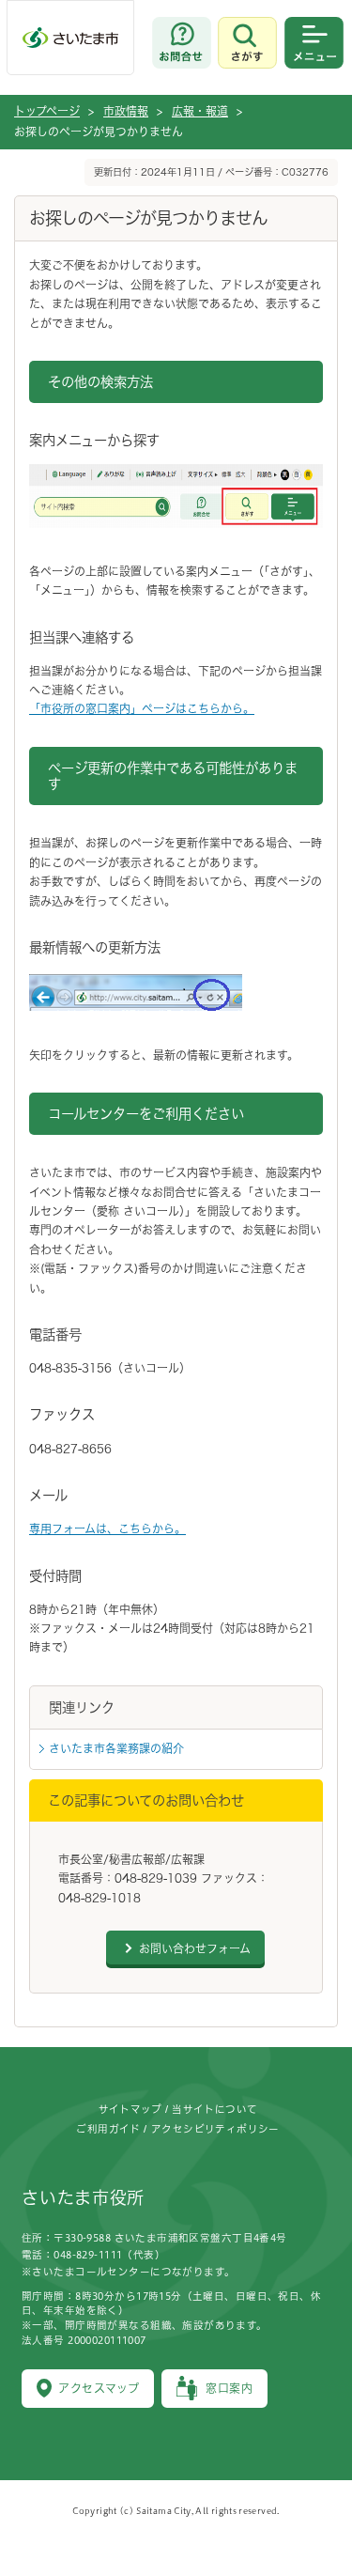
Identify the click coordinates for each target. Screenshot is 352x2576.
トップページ (47, 111)
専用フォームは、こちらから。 (107, 1529)
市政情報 (126, 111)
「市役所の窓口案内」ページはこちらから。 (142, 708)
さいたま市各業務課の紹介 (116, 1748)
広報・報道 (200, 111)
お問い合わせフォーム (195, 1948)
